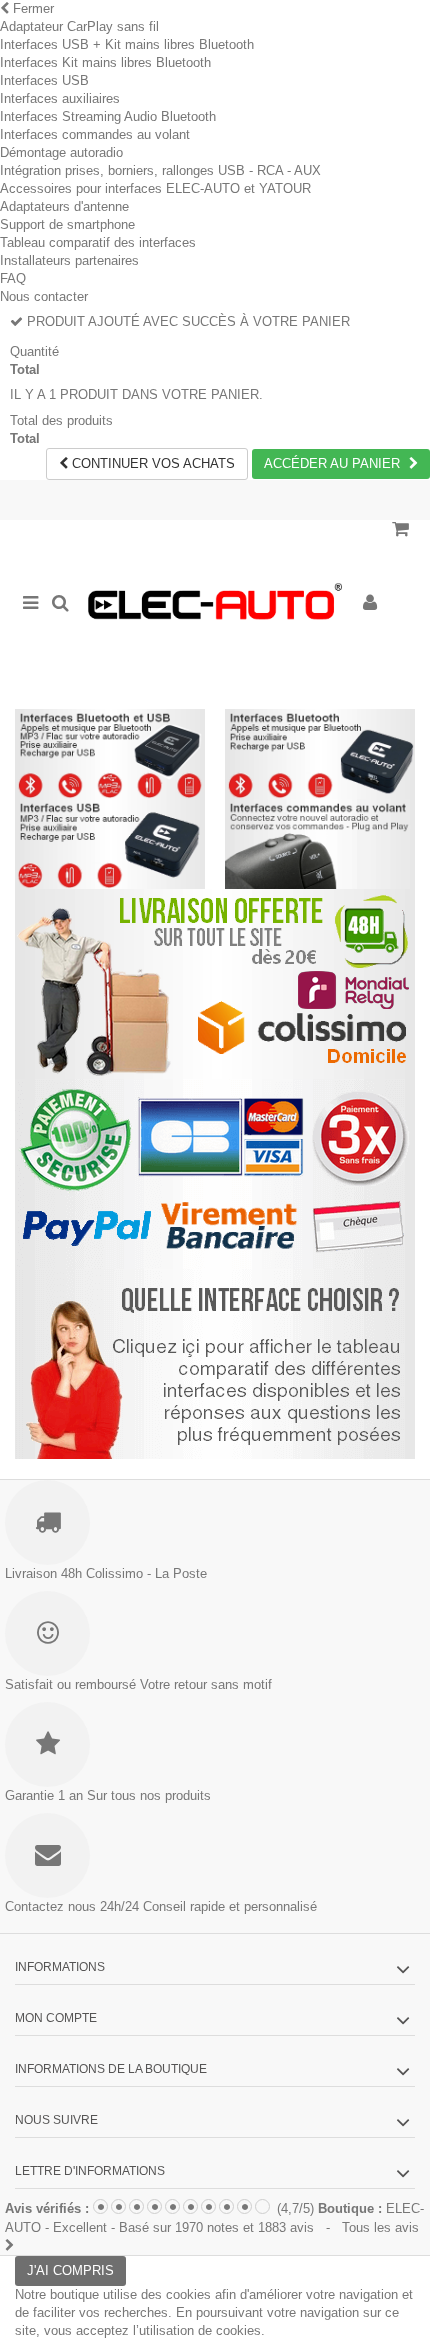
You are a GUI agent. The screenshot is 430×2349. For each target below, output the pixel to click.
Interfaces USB (44, 80)
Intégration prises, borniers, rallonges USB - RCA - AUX (160, 170)
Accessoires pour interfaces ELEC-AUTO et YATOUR (155, 188)
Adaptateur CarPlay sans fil (79, 26)
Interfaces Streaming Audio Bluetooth (108, 116)
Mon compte (56, 2018)
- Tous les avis (214, 2218)
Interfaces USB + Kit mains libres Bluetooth (127, 44)
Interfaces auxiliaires (60, 98)
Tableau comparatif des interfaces (98, 242)
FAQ (13, 278)
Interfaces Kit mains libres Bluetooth (105, 62)
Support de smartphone (67, 224)
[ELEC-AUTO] (215, 604)
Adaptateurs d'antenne (64, 206)
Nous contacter (44, 296)
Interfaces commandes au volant (95, 134)
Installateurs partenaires (69, 260)
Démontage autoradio (61, 152)
